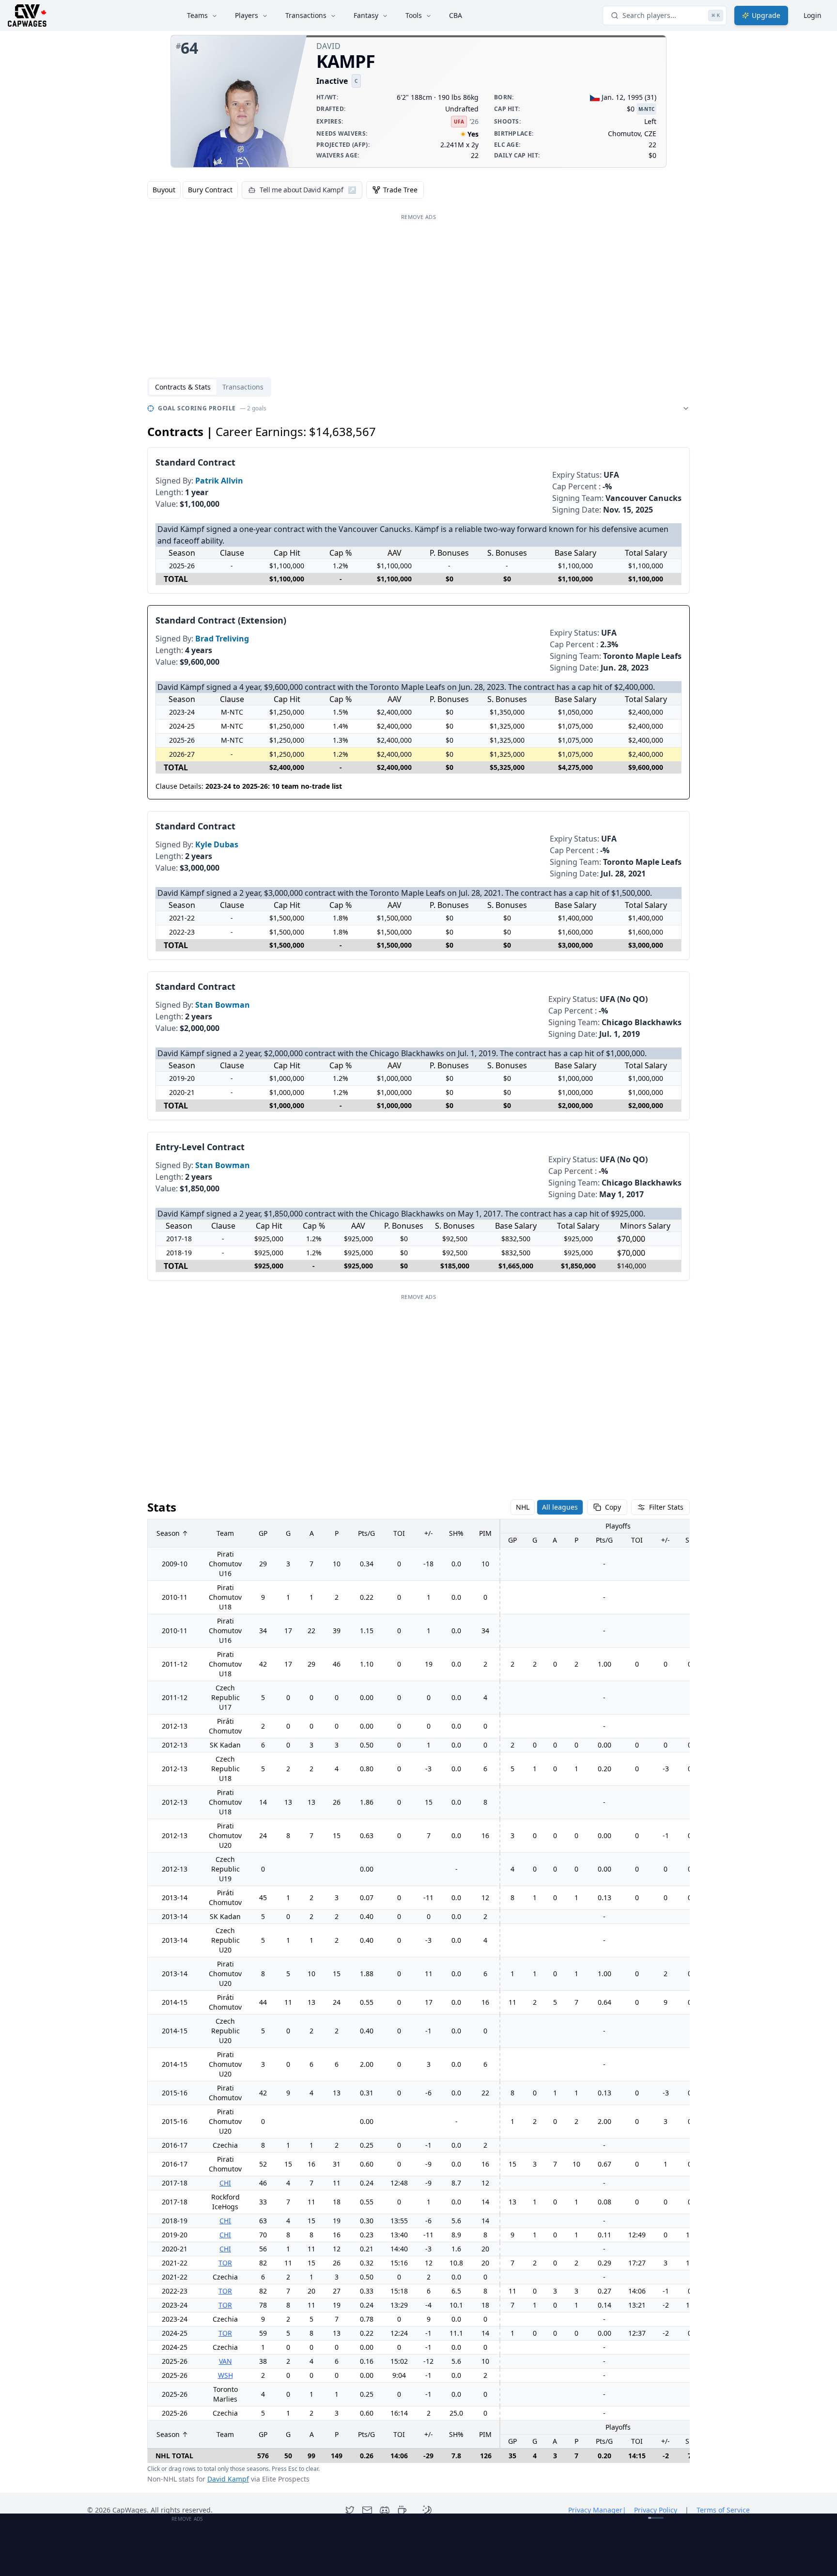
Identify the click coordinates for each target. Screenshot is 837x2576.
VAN (225, 2361)
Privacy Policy (656, 2510)
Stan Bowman (223, 1005)
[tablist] (209, 387)
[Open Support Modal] (402, 2510)
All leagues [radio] (560, 1507)
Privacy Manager (597, 2510)
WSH (225, 2375)
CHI (225, 2183)
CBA (456, 15)
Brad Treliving (222, 639)
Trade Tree (400, 190)
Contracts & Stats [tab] (183, 387)
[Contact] (367, 2510)
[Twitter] (350, 2510)
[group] (193, 190)
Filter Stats (666, 1507)
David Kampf (228, 2479)
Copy (613, 1507)
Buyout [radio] (164, 190)
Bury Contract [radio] (210, 190)
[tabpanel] (418, 1443)
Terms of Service (723, 2510)
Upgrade (766, 15)
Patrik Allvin (219, 481)
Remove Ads (418, 217)
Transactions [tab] (243, 387)
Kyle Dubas (217, 844)
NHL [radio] (523, 1507)
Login (813, 15)
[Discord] (385, 2510)
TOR (225, 2263)
